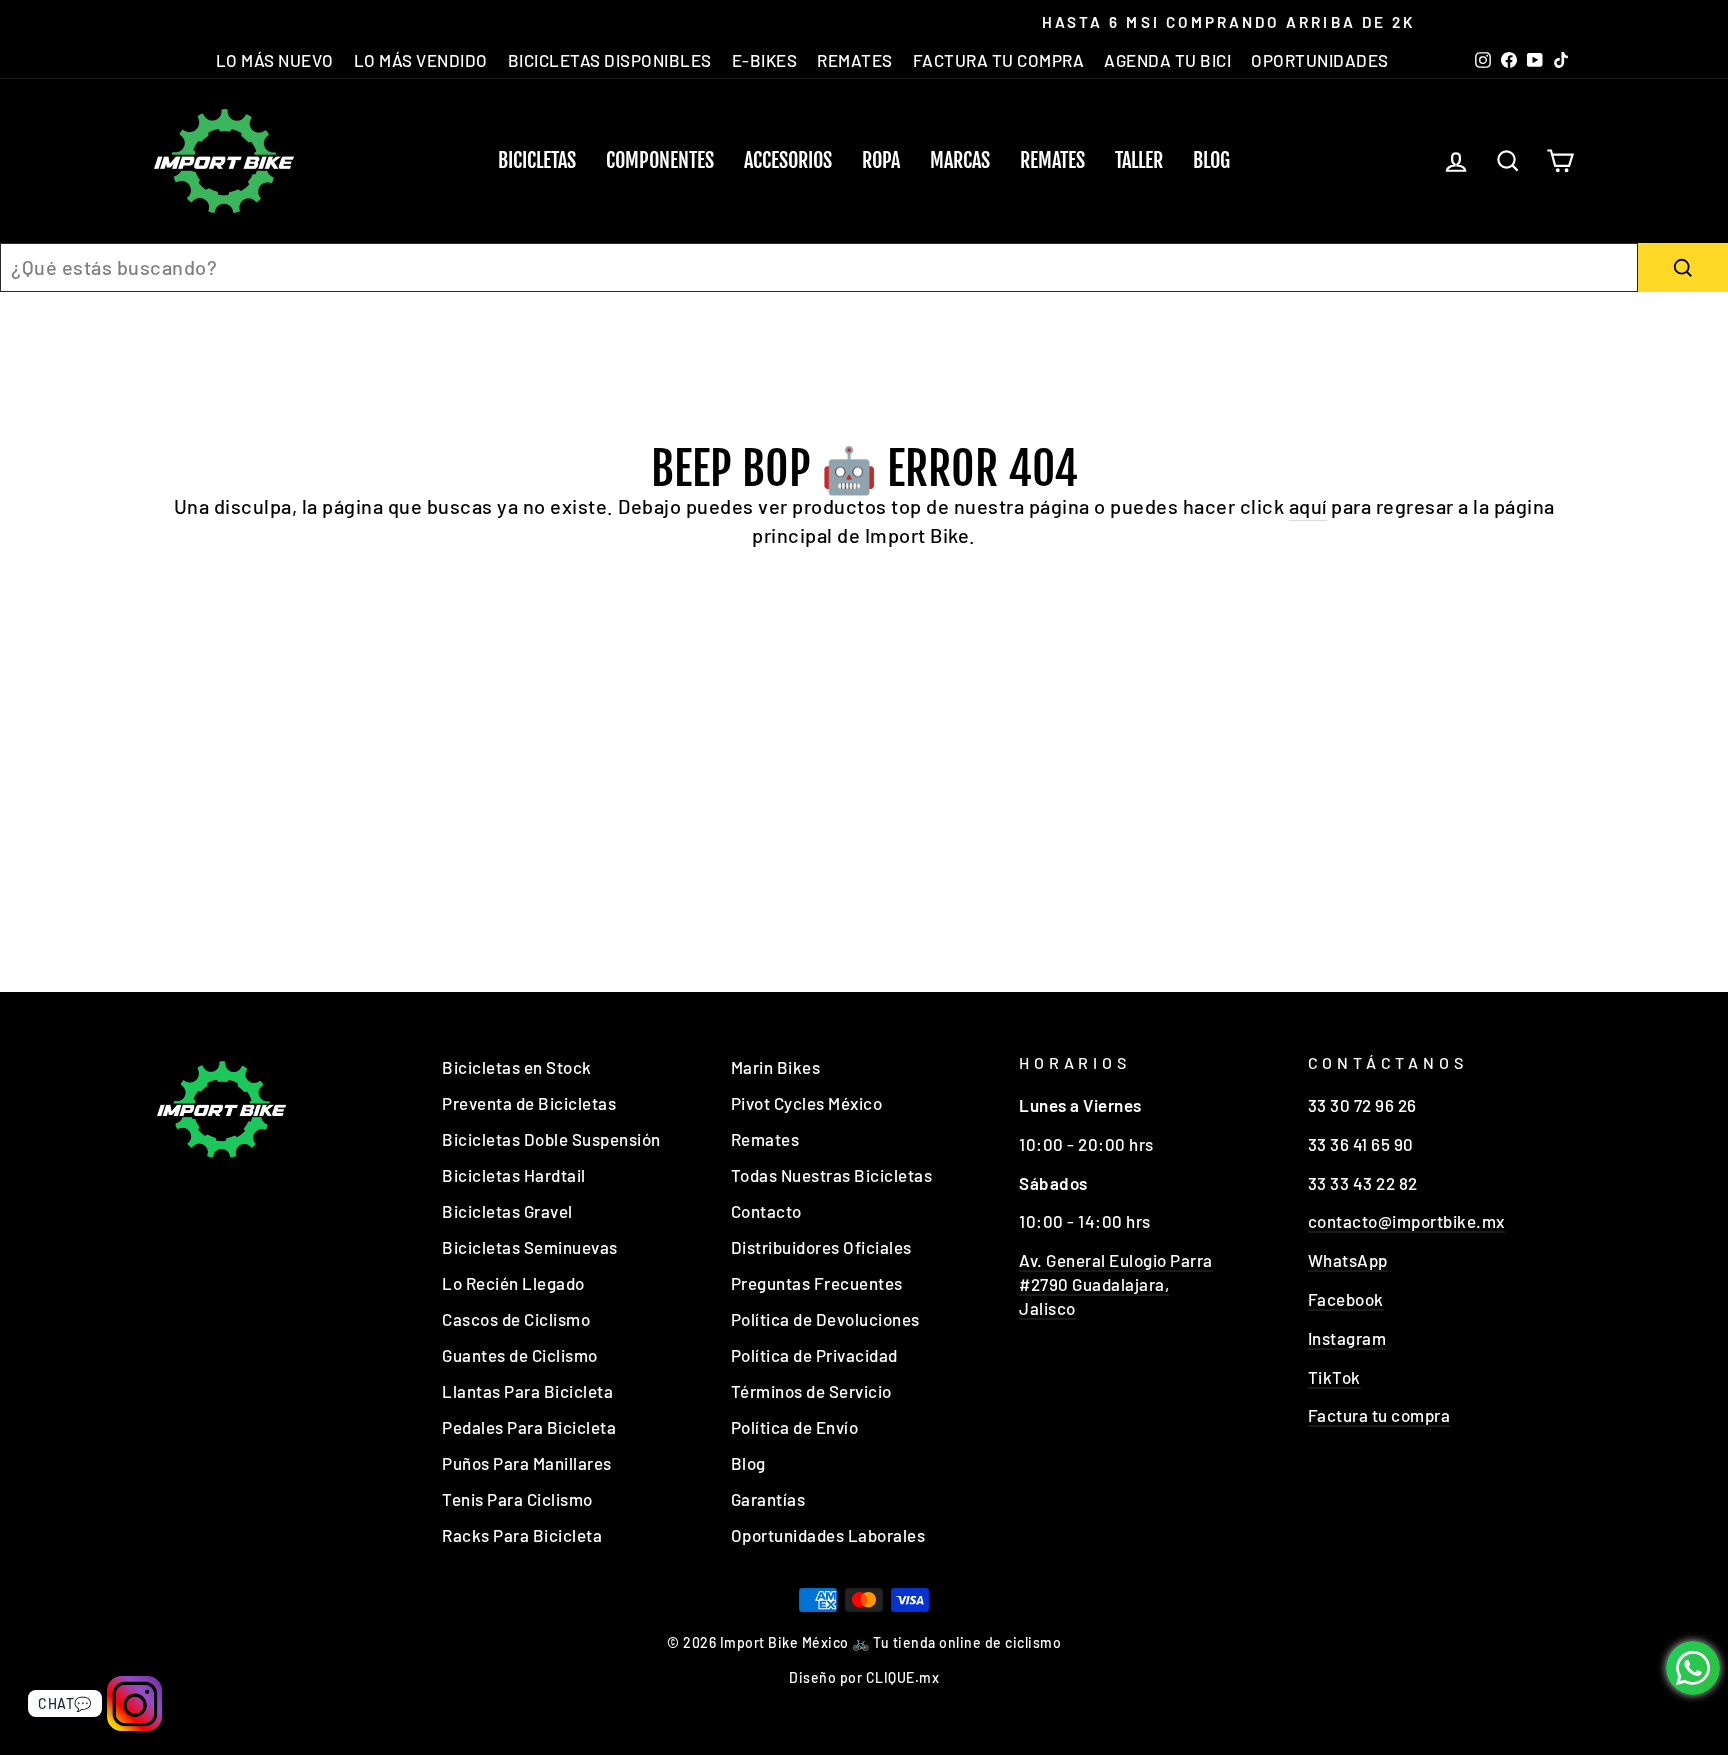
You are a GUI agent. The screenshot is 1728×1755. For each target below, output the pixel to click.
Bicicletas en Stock (517, 1067)
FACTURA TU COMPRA (999, 60)
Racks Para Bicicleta (522, 1535)
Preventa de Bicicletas (529, 1103)
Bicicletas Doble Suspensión (551, 1139)
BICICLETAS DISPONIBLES (610, 60)
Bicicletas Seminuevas (530, 1247)
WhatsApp (1348, 1260)
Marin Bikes (776, 1067)
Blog (1211, 160)
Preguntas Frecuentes (817, 1283)
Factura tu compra (1379, 1415)
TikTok (1334, 1377)
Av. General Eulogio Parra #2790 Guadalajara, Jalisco (1116, 1284)
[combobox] (819, 267)
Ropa (881, 160)
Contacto (766, 1211)
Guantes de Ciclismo (520, 1355)
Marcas (960, 160)
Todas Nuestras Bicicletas (832, 1175)
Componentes (660, 160)
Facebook (1346, 1299)
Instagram (1347, 1338)
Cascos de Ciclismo (516, 1319)
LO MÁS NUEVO (275, 60)
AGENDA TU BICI (1167, 60)
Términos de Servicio (811, 1391)
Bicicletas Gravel (507, 1211)
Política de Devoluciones (825, 1319)
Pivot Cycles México (807, 1103)
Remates (1052, 160)
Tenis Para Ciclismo (517, 1499)
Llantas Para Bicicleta (527, 1391)
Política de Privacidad (814, 1355)
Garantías (768, 1499)
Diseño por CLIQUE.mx (864, 1677)
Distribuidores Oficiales (821, 1247)
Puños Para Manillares (527, 1463)
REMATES (855, 60)
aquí (1308, 506)
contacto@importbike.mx (1406, 1221)
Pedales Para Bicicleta (529, 1427)
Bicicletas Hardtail (514, 1175)
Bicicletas (537, 160)
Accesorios (788, 160)
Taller (1139, 160)
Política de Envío (795, 1427)
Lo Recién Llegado (513, 1283)
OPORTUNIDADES (1320, 60)
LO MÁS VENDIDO (421, 60)
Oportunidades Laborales (828, 1535)
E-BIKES (765, 60)
